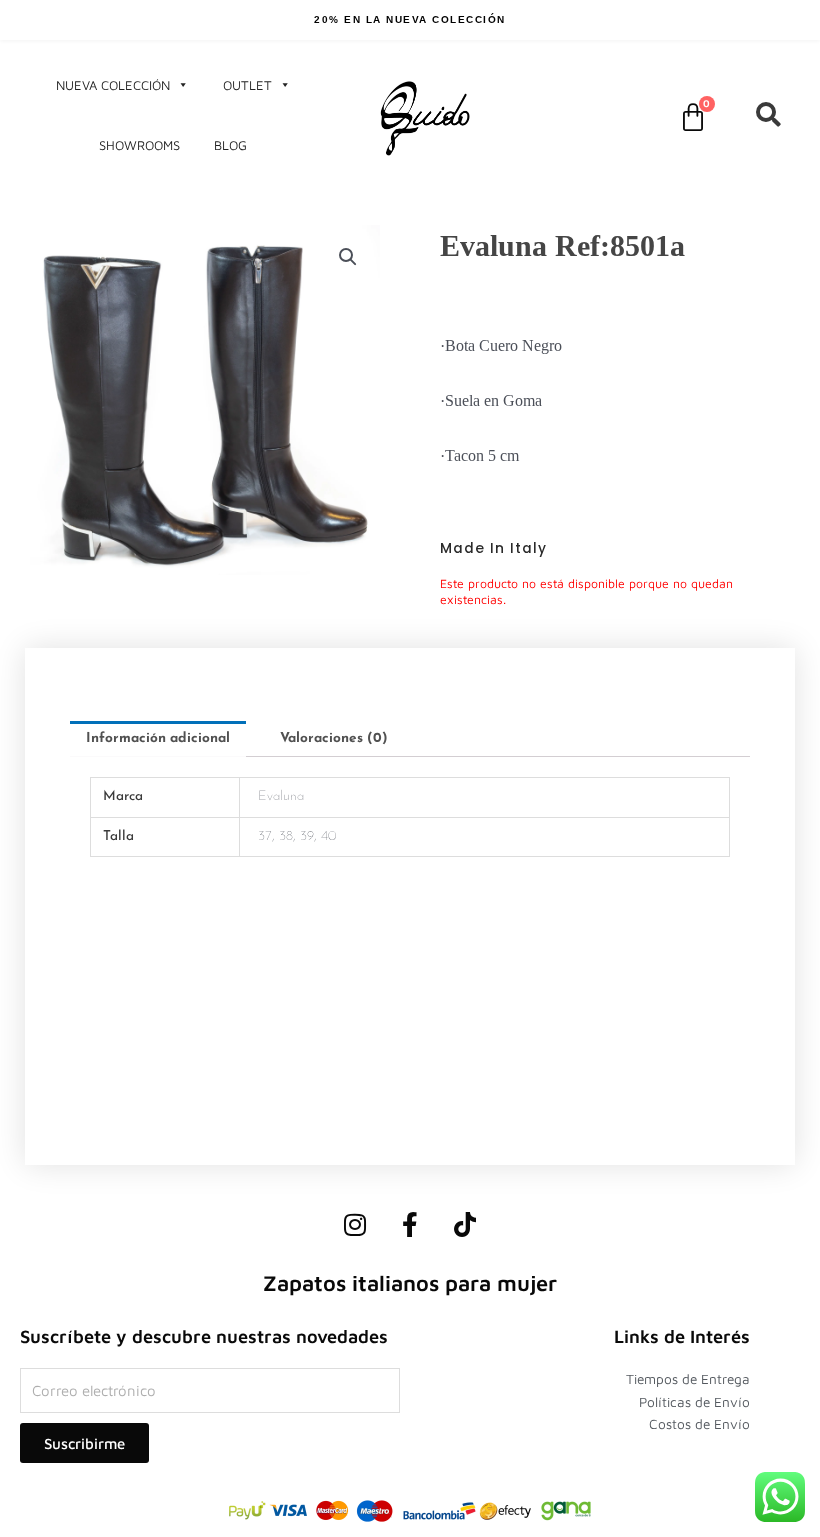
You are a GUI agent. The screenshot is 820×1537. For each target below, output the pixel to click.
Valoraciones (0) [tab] (334, 738)
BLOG (230, 145)
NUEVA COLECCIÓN (113, 85)
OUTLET (247, 85)
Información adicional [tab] (158, 738)
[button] (348, 257)
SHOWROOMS (139, 145)
